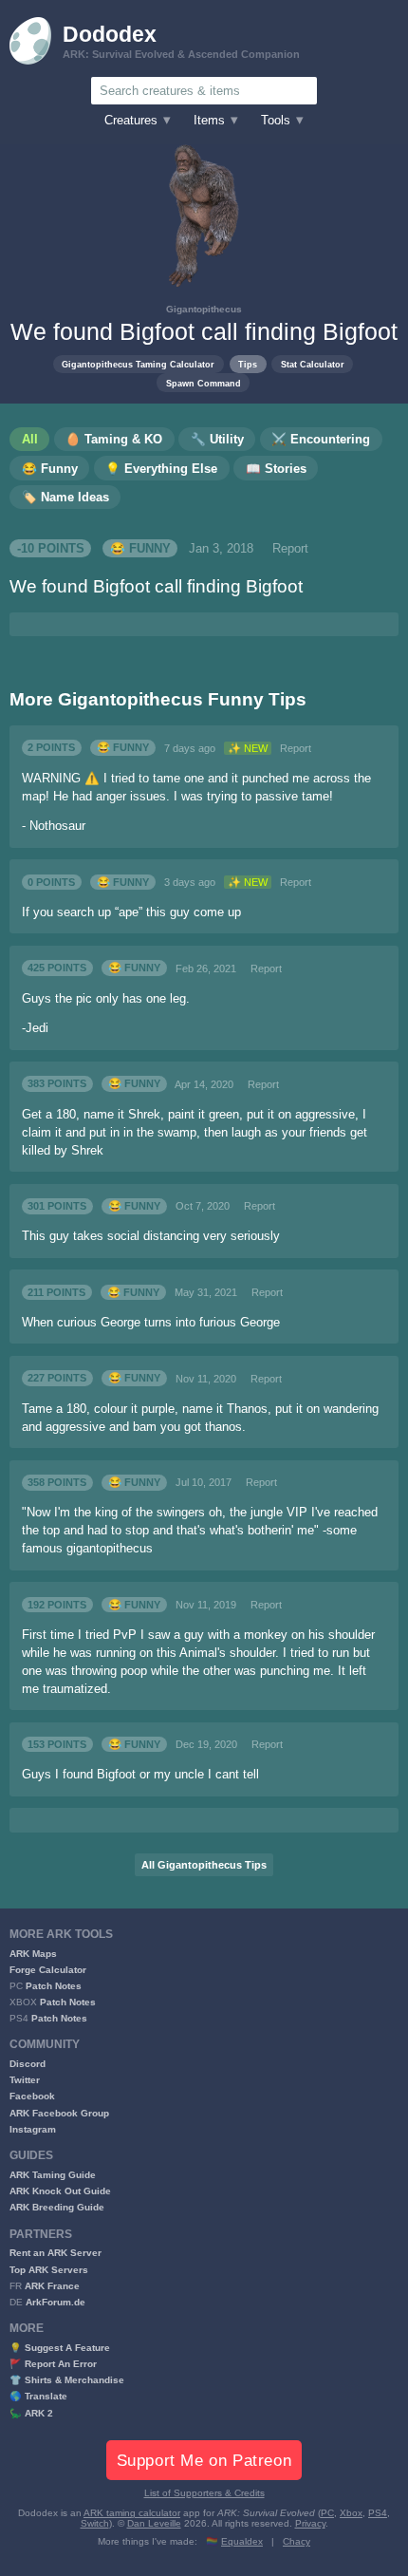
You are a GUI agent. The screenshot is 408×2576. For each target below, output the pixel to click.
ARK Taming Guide (53, 2175)
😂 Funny (140, 549)
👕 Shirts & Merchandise (67, 2380)
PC (327, 2513)
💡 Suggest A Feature (60, 2348)
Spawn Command (204, 383)
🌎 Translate (38, 2396)
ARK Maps (33, 1954)
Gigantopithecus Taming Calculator (138, 364)
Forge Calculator (48, 1970)
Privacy (310, 2523)
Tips (248, 364)
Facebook (32, 2096)
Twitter (25, 2080)
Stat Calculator (313, 364)
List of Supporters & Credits (204, 2493)
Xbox (351, 2513)
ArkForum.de (56, 2302)
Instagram (33, 2129)
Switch (95, 2523)
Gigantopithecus (204, 309)
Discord (28, 2064)
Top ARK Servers (49, 2270)
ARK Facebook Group (59, 2113)
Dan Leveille (154, 2523)
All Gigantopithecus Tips (204, 1865)
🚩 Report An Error (53, 2364)
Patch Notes (54, 1986)
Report (290, 549)
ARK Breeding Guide (57, 2207)
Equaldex (242, 2541)
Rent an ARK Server (56, 2253)
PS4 (378, 2513)
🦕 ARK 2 (31, 2413)
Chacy (297, 2541)
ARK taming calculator (132, 2513)
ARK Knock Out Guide (60, 2191)
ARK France (52, 2286)
